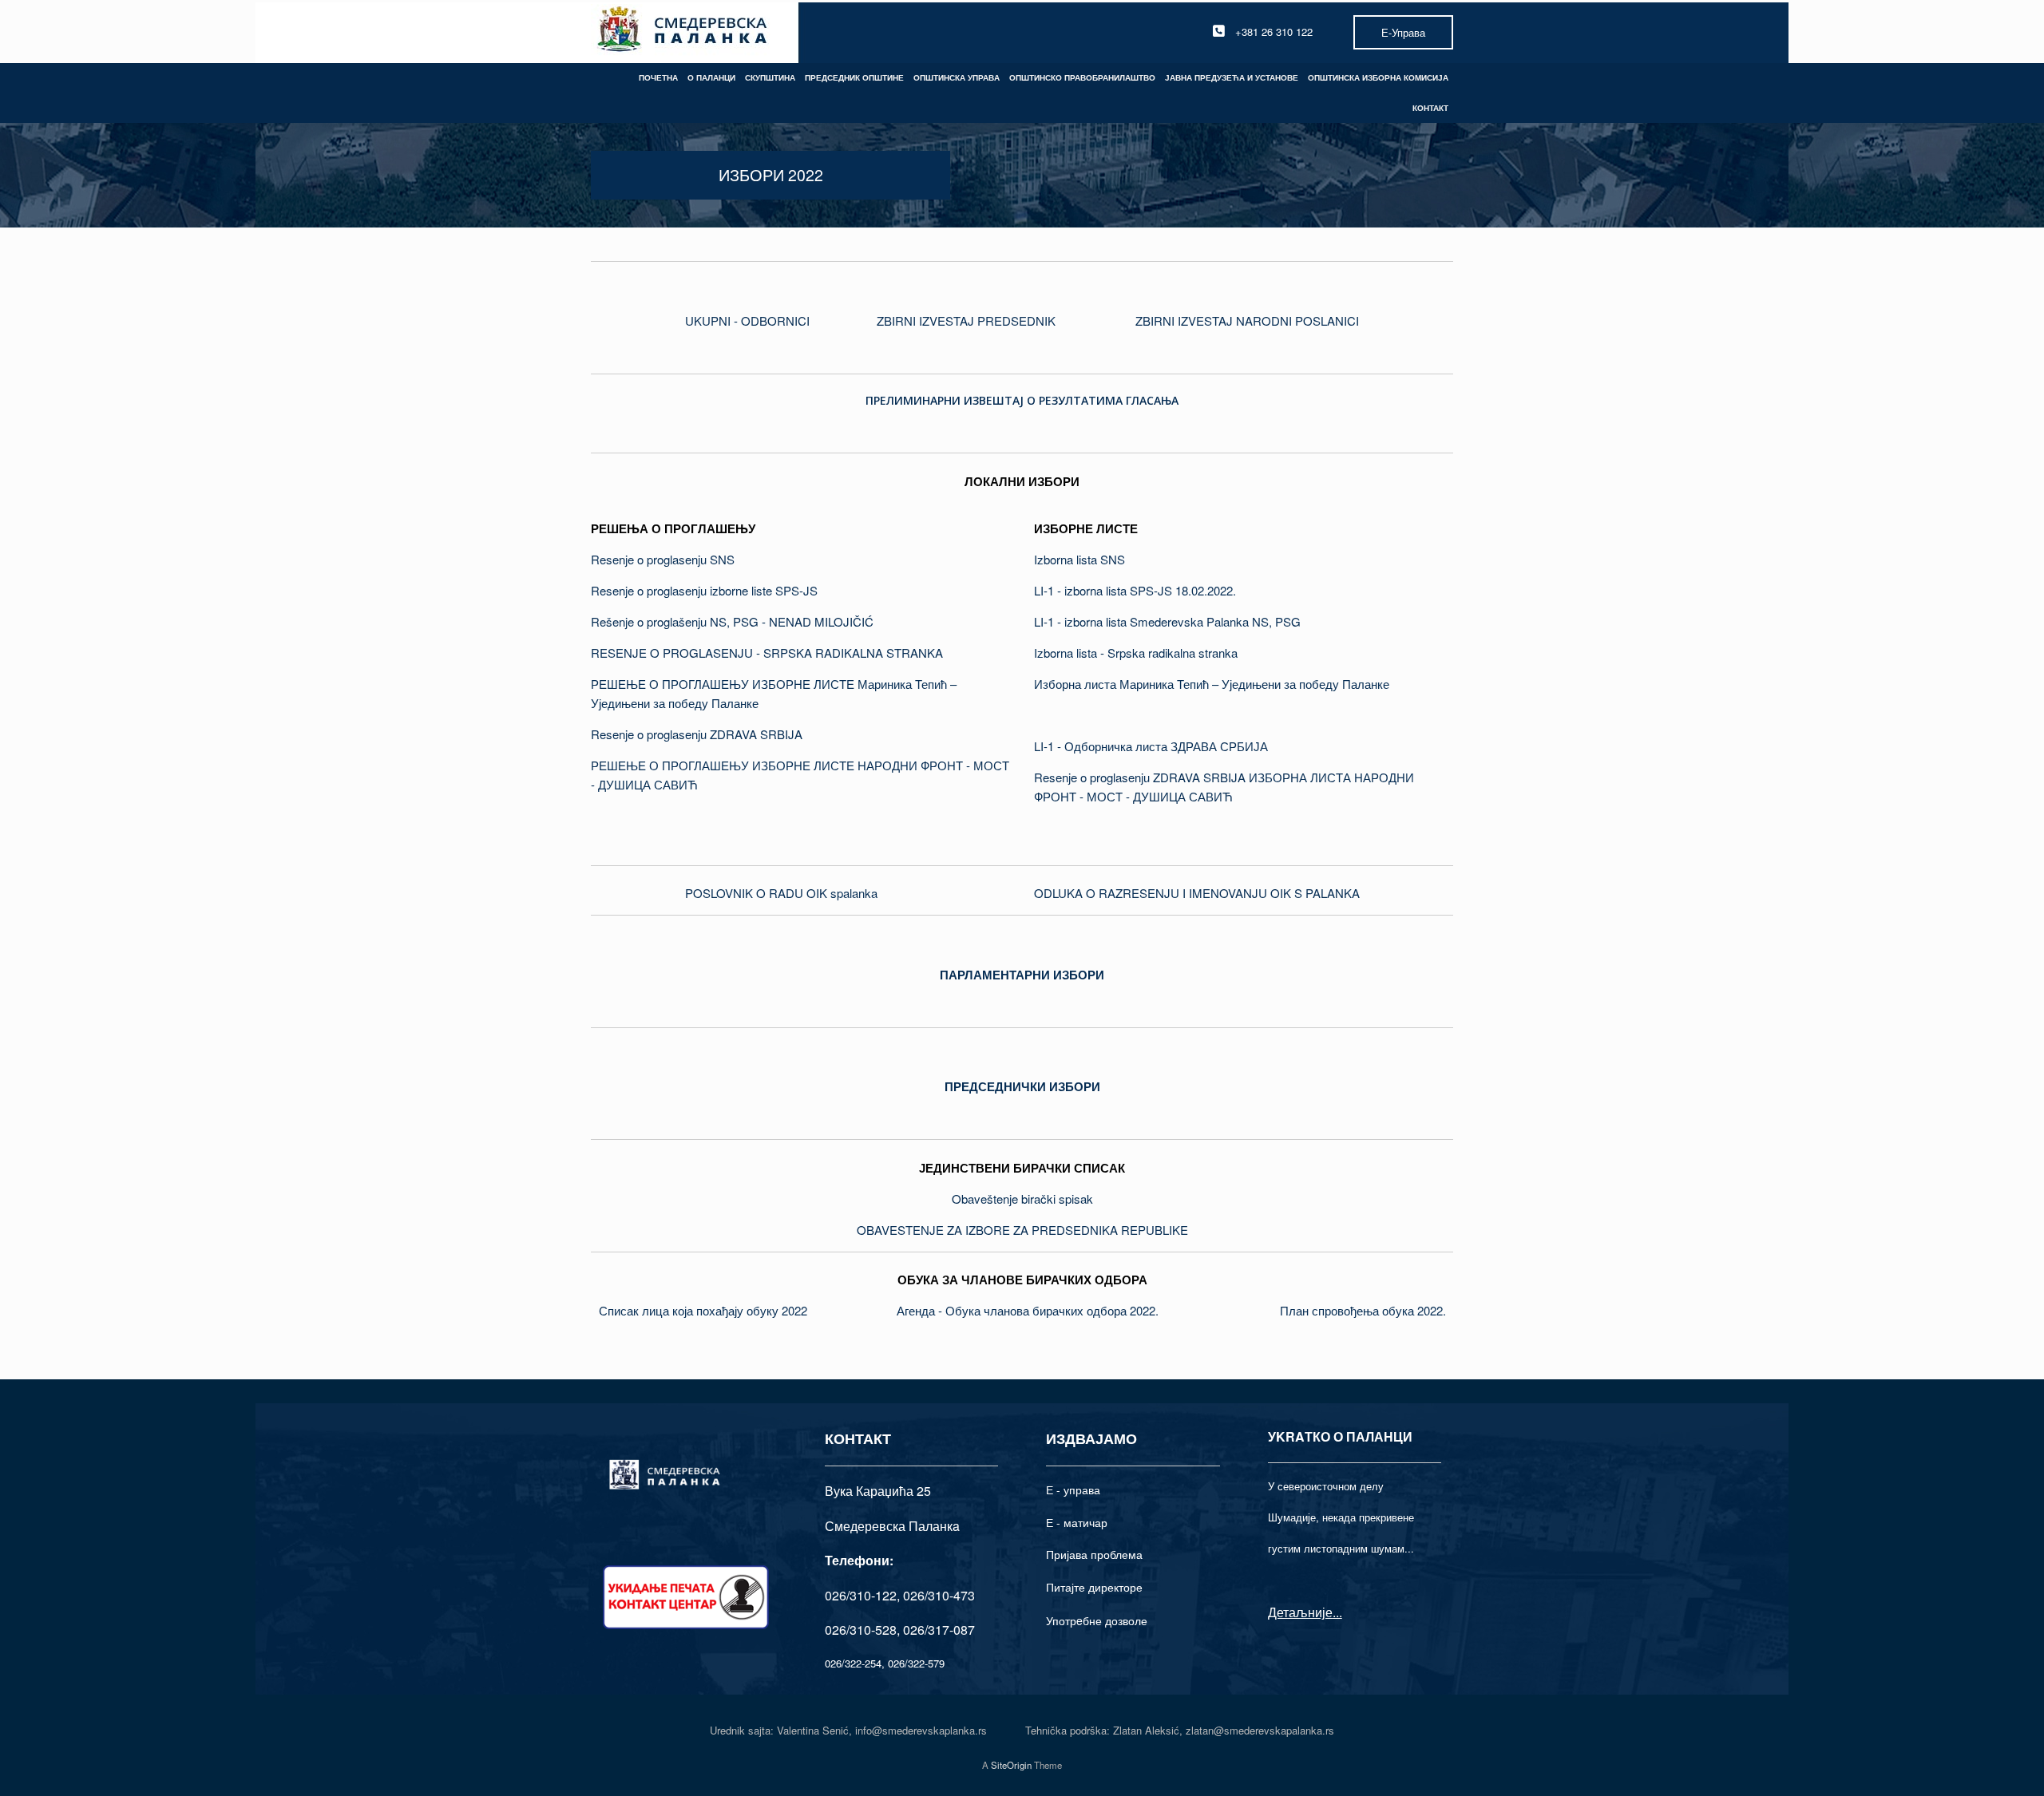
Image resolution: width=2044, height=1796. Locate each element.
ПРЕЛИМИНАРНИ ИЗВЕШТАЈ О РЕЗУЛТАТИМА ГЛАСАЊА (1022, 400)
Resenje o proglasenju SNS (663, 559)
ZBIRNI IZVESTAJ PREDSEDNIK (966, 320)
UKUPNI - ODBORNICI (747, 320)
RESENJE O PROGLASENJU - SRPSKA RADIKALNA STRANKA (767, 653)
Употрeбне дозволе (1097, 1620)
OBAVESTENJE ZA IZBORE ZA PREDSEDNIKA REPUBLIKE (1022, 1230)
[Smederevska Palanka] (683, 32)
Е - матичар (1077, 1522)
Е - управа (1073, 1489)
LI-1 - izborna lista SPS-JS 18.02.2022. (1135, 590)
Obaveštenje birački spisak (1022, 1199)
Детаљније (1300, 1612)
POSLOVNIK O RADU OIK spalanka (781, 893)
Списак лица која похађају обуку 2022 (703, 1310)
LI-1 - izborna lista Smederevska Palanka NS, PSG (1167, 621)
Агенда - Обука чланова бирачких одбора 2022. (1028, 1310)
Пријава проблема (1094, 1554)
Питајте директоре (1094, 1587)
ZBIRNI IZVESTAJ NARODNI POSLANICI (1247, 320)
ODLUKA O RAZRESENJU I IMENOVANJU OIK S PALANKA (1197, 893)
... (1337, 1612)
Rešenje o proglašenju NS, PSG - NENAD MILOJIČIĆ (732, 621)
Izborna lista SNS (1079, 559)
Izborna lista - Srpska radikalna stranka (1136, 653)
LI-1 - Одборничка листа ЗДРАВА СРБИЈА (1151, 746)
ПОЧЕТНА (658, 77)
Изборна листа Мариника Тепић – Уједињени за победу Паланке (1212, 684)
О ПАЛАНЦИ (711, 77)
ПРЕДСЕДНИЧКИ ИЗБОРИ (1022, 1086)
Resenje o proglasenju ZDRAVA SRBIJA (697, 734)
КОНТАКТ (1430, 108)
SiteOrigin (1011, 1765)
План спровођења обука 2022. (1363, 1310)
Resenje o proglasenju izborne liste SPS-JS (704, 590)
